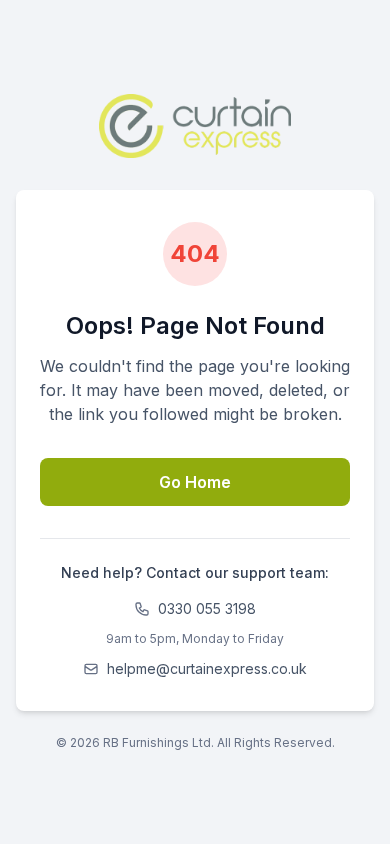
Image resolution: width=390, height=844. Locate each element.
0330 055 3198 (207, 608)
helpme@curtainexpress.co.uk (207, 668)
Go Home (195, 482)
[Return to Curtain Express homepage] (195, 126)
